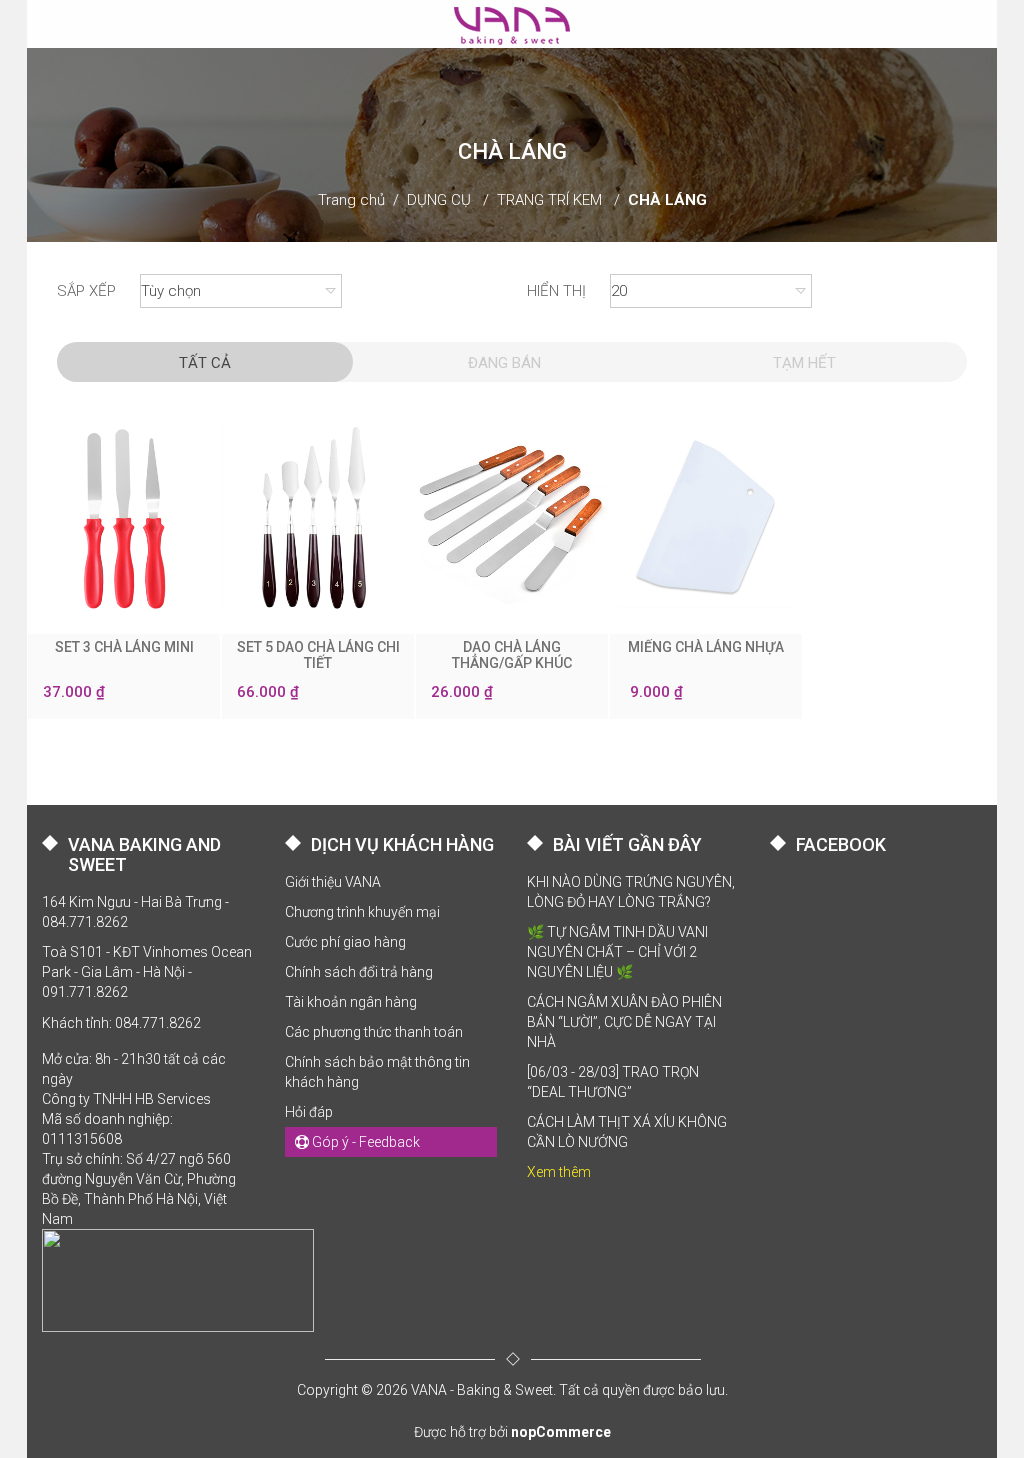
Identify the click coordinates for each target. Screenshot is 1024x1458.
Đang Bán (504, 363)
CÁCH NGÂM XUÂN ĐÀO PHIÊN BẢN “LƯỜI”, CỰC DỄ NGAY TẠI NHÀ (624, 1022)
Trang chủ (351, 200)
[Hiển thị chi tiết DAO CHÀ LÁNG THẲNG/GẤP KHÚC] (512, 518)
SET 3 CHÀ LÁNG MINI (124, 647)
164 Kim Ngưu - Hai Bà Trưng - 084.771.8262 (135, 912)
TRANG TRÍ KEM (549, 200)
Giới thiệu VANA (333, 882)
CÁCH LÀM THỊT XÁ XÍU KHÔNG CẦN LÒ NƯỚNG (627, 1132)
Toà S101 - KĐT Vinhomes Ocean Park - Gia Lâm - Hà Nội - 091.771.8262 (147, 972)
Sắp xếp (86, 291)
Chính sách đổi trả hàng (359, 972)
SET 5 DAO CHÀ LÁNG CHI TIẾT (318, 655)
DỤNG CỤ (439, 200)
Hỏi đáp (309, 1112)
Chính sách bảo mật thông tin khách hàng (377, 1072)
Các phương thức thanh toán (374, 1032)
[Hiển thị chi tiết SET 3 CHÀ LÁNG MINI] (124, 518)
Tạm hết (804, 363)
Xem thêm (559, 1172)
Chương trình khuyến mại (362, 912)
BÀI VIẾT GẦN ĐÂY (627, 844)
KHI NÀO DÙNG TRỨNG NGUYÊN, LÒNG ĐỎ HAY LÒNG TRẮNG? (631, 892)
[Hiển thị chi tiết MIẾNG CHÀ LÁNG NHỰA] (706, 518)
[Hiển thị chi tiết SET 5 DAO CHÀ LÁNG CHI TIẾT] (318, 518)
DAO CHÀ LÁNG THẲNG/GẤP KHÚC (512, 655)
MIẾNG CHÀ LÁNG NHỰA (706, 647)
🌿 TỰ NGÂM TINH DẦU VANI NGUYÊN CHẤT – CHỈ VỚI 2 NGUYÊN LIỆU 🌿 (617, 952)
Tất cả (205, 363)
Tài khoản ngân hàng (351, 1002)
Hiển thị (556, 291)
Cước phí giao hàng (345, 942)
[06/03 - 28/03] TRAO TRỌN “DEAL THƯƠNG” (613, 1082)
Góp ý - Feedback (364, 1142)
